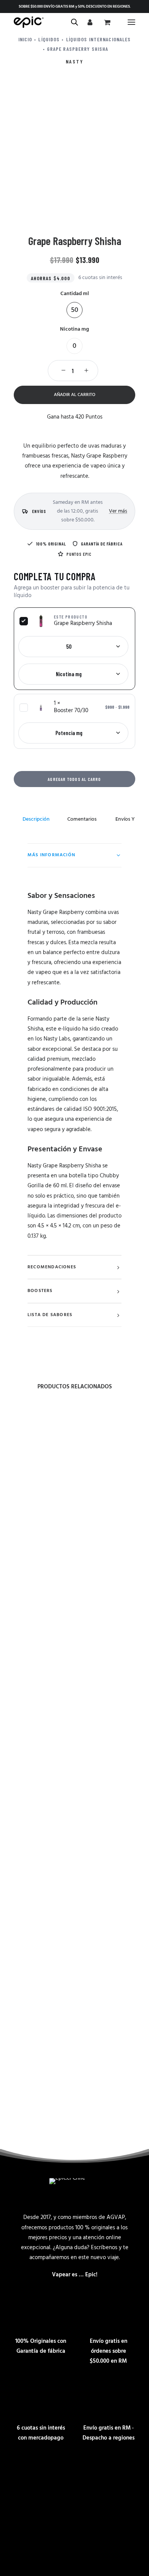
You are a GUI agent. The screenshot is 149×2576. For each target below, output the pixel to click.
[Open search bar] (75, 22)
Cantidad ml (75, 294)
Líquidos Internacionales (99, 39)
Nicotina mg (74, 329)
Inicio (25, 39)
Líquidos (49, 39)
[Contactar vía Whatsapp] (50, 2472)
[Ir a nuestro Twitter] (123, 2472)
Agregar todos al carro (74, 779)
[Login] (89, 22)
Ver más (118, 511)
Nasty (75, 61)
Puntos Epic (79, 554)
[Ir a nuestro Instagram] (99, 2472)
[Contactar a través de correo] (26, 2472)
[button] (131, 22)
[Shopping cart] (106, 22)
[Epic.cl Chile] (29, 22)
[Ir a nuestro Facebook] (74, 2472)
